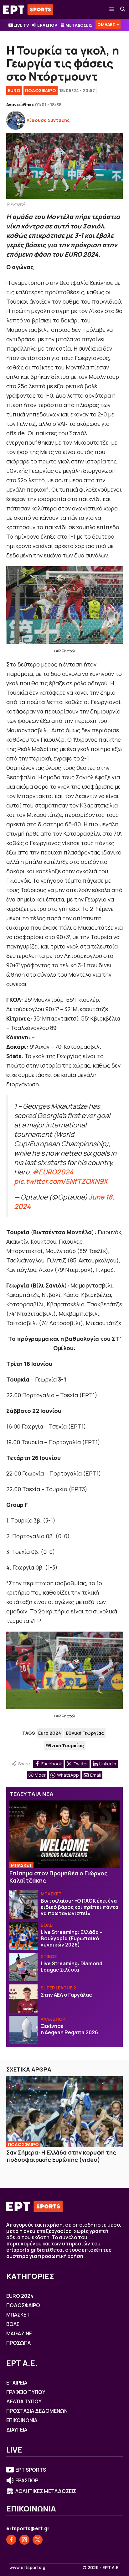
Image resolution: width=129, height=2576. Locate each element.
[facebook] (11, 2540)
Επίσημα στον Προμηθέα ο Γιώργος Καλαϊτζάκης (59, 1877)
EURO (14, 90)
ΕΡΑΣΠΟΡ (47, 25)
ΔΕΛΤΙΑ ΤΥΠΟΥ (24, 2401)
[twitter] (38, 2540)
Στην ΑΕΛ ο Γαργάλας (66, 1995)
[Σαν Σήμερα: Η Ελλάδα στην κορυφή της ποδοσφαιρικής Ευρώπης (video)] (64, 2112)
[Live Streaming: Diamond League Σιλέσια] (23, 1967)
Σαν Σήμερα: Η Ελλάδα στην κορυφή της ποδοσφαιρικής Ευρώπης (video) (61, 2156)
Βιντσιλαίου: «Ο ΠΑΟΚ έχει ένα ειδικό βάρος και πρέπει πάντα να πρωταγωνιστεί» (80, 1907)
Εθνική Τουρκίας (65, 1745)
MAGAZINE (19, 2333)
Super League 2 (58, 1988)
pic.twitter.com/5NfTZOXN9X (61, 1181)
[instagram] (24, 2540)
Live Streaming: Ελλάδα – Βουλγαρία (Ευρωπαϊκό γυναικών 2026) (72, 1938)
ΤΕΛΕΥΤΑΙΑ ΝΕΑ (31, 1794)
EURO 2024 (20, 2296)
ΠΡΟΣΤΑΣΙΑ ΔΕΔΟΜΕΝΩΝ (37, 2411)
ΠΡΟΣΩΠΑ (18, 2343)
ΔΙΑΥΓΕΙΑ (17, 2430)
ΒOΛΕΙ (47, 1925)
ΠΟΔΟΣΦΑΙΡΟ (41, 90)
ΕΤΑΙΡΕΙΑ (17, 2383)
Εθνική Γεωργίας (85, 1733)
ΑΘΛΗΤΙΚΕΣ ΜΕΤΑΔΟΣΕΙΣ (46, 2491)
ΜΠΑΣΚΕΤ (21, 1865)
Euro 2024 (50, 1733)
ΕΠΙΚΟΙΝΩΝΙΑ (22, 2420)
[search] (123, 9)
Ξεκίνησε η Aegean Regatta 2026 (70, 2029)
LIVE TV (21, 25)
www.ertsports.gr (28, 2568)
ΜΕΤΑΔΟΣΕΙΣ (79, 25)
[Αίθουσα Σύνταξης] (16, 120)
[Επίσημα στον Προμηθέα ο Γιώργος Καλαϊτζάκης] (64, 1834)
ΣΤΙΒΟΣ (49, 1956)
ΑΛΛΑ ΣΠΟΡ (53, 2019)
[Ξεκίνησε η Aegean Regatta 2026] (23, 2030)
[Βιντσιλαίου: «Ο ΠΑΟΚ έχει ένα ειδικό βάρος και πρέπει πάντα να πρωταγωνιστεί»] (23, 1905)
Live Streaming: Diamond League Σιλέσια (72, 1967)
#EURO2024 (53, 1172)
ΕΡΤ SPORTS (31, 2470)
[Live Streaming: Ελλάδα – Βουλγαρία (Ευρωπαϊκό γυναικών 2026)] (23, 1936)
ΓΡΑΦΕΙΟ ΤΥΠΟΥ (26, 2392)
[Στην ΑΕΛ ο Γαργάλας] (23, 1999)
